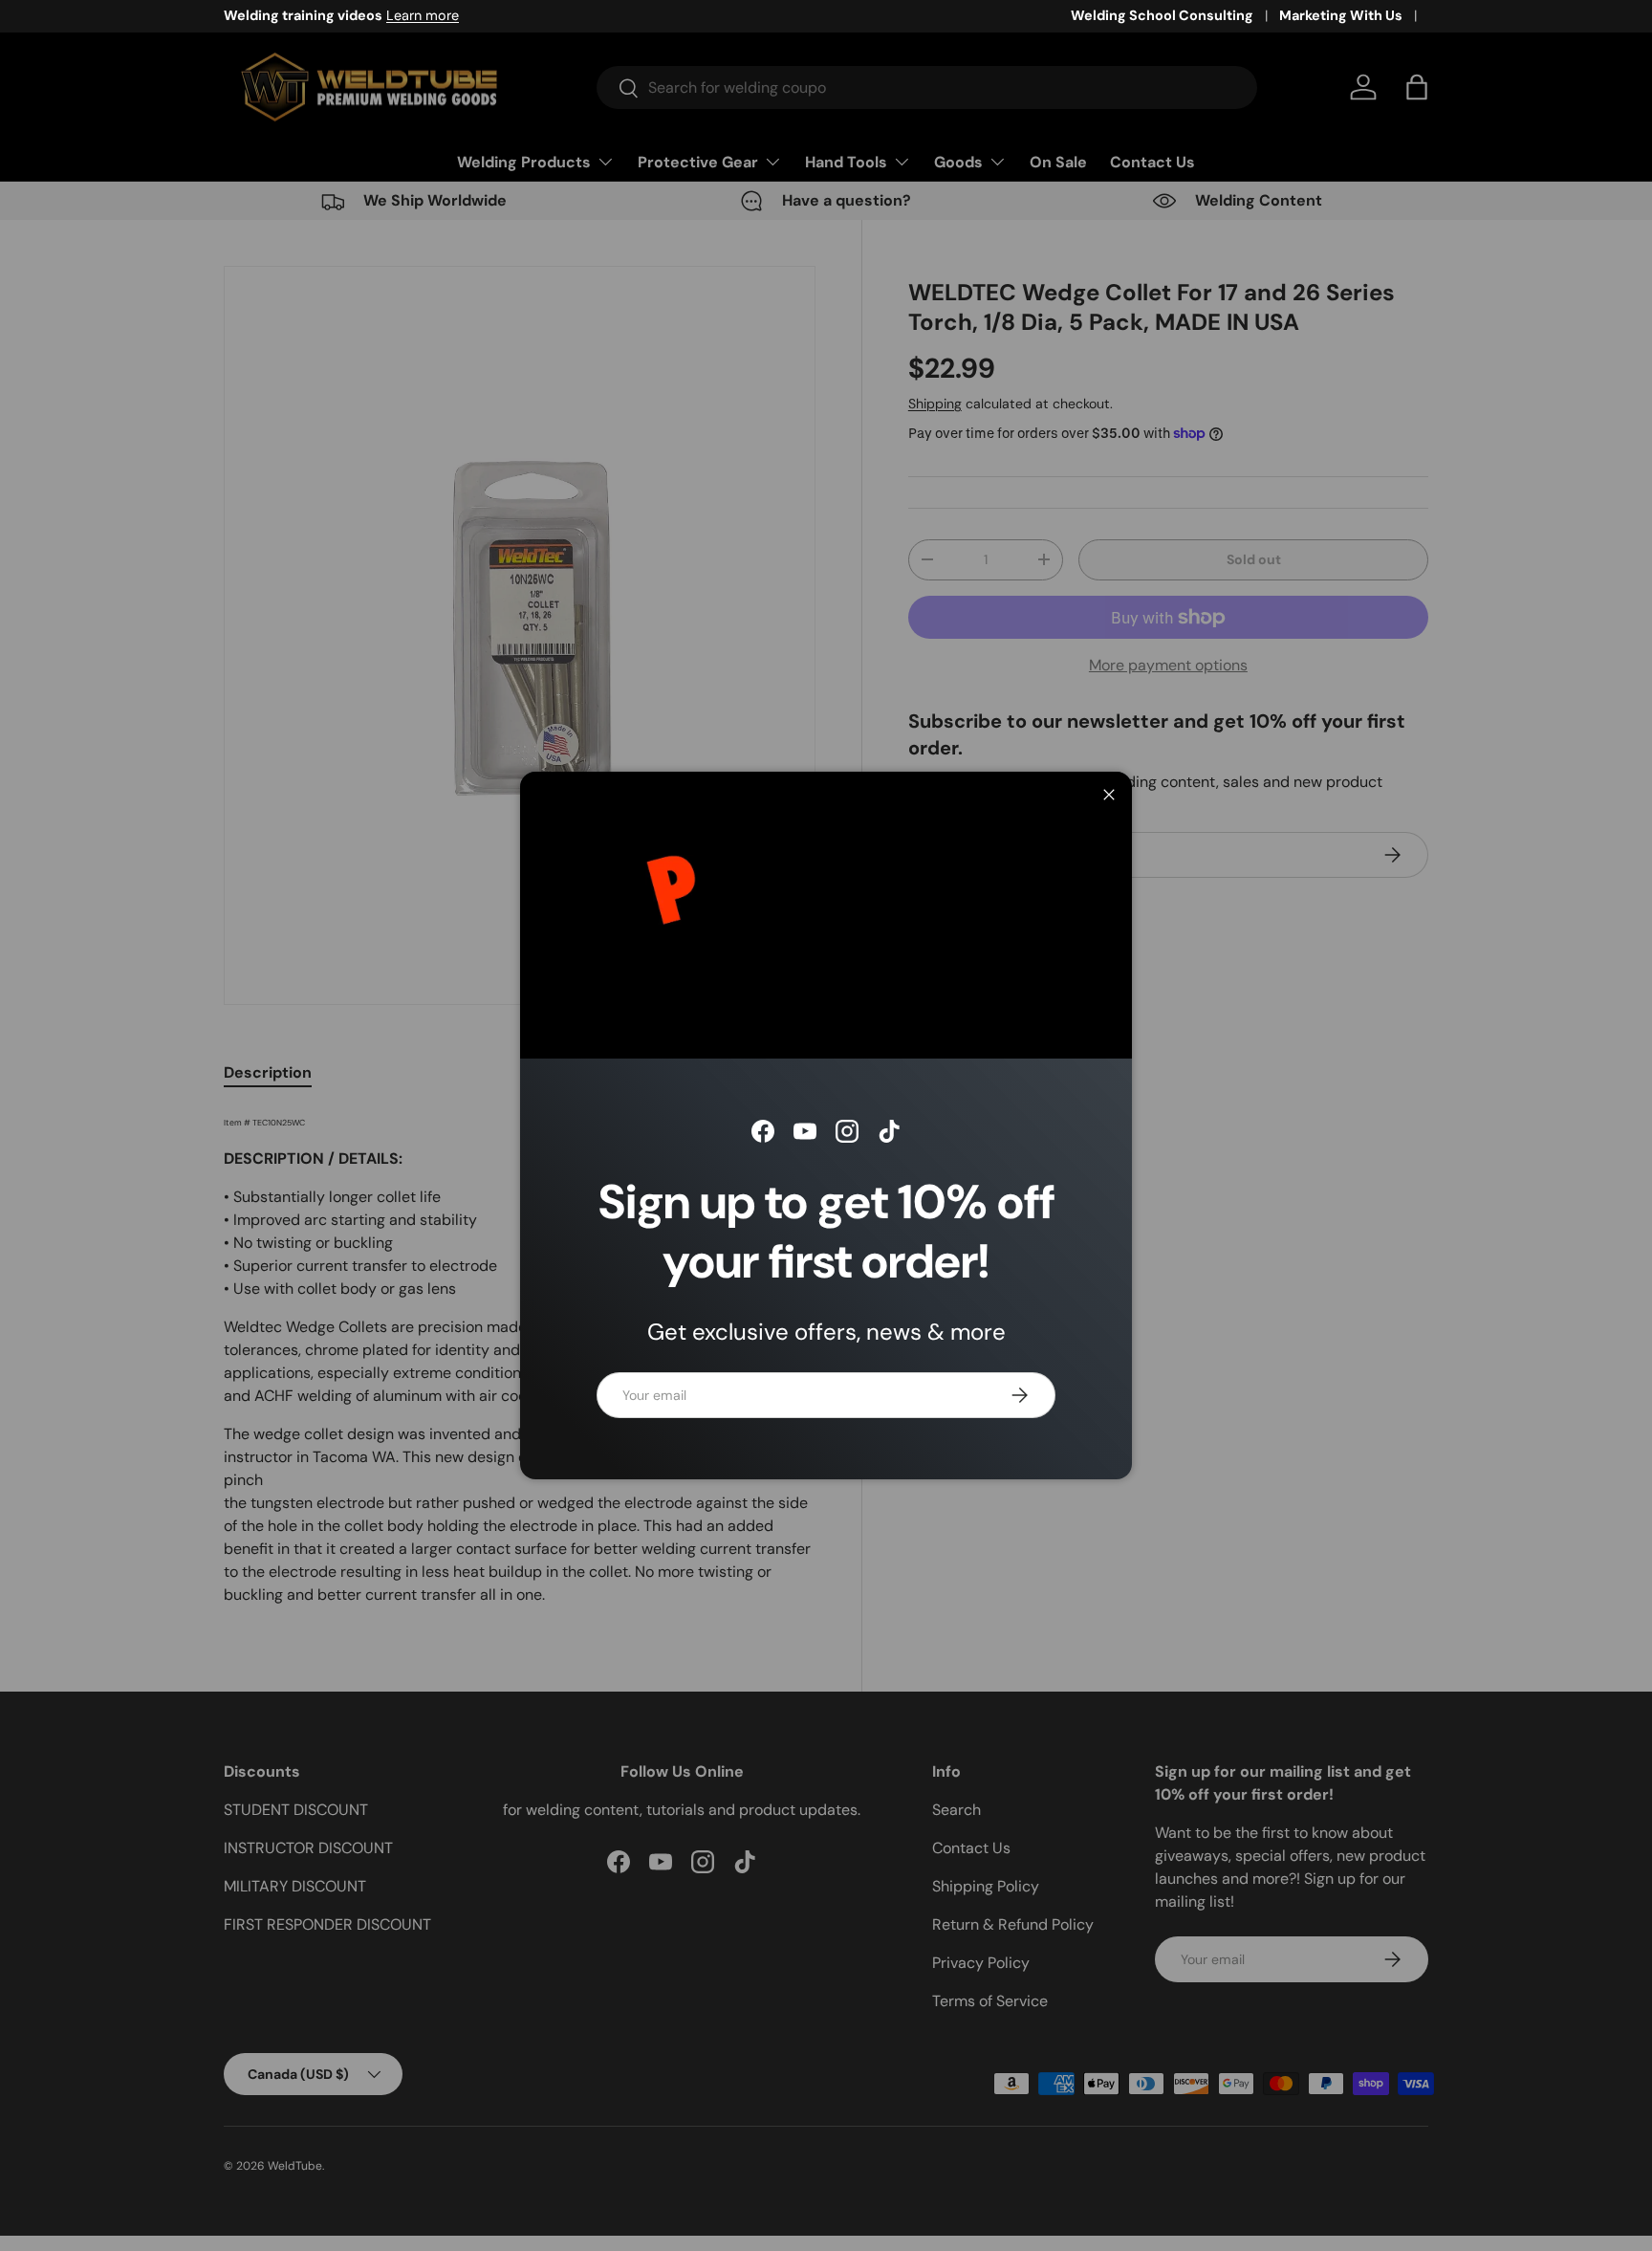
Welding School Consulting (1162, 15)
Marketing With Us (1341, 15)
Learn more (423, 15)
